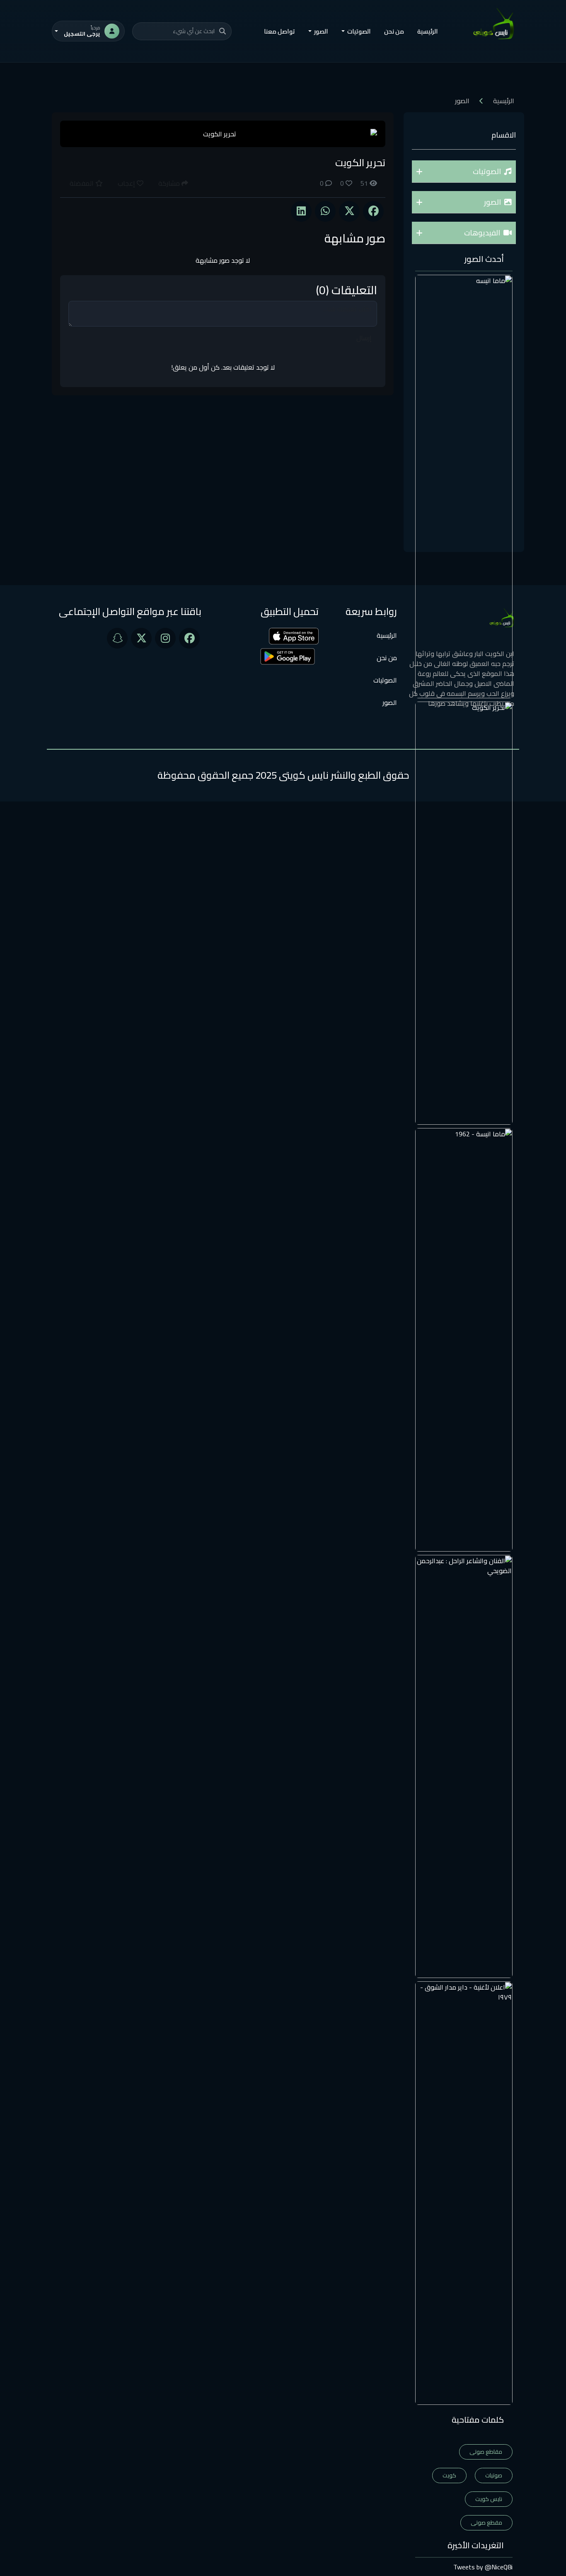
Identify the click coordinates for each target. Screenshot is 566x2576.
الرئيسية (428, 31)
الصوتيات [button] (359, 31)
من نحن (394, 31)
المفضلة (82, 183)
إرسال (364, 338)
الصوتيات (385, 680)
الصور (390, 702)
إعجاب (127, 183)
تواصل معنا (279, 31)
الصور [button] (321, 31)
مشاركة (170, 183)
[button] (464, 172)
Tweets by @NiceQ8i (483, 2567)
